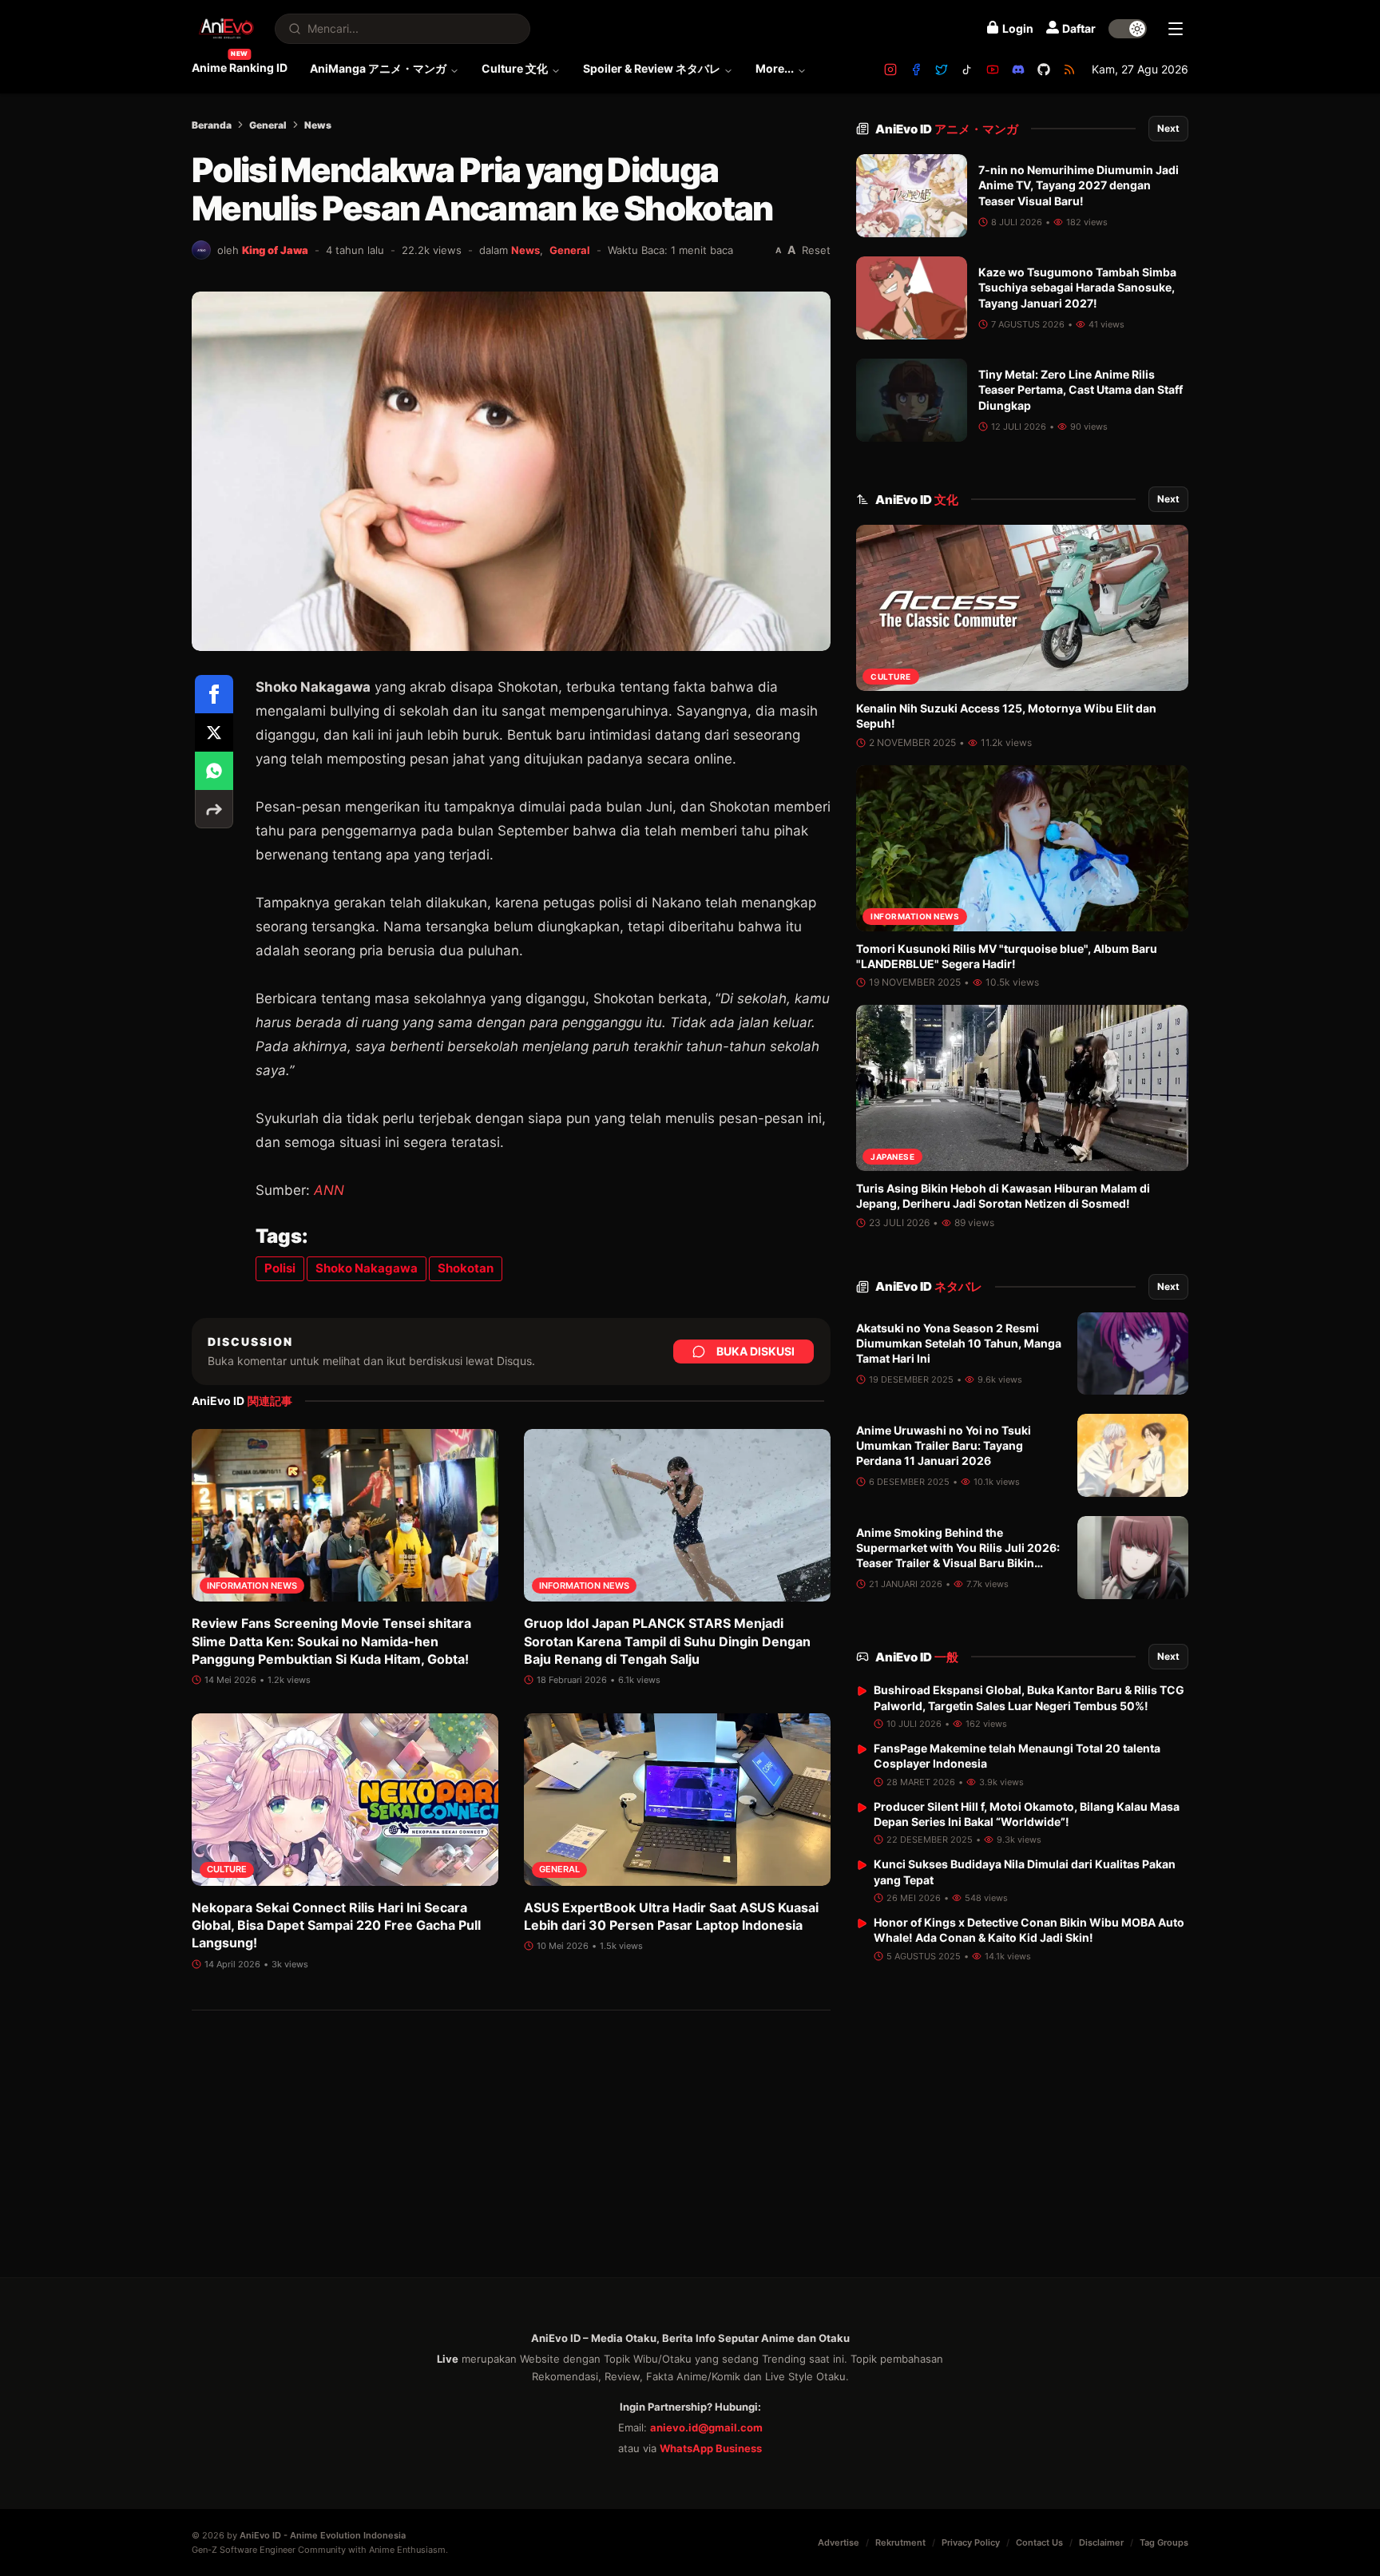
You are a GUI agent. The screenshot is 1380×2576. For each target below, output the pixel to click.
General (268, 125)
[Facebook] (916, 69)
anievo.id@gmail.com (706, 2427)
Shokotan (466, 1268)
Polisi (280, 1268)
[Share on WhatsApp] (214, 771)
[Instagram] (890, 69)
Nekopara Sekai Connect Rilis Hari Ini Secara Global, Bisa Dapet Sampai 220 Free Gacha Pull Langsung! (336, 1925)
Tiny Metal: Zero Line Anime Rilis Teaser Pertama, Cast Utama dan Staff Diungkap (1081, 390)
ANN (329, 1190)
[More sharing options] (214, 809)
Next (1168, 128)
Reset (816, 250)
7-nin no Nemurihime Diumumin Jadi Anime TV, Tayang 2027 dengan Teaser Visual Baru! (1079, 185)
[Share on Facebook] (214, 694)
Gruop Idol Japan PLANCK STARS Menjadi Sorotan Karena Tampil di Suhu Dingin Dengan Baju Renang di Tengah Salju (667, 1641)
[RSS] (1069, 69)
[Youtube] (993, 69)
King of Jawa (275, 250)
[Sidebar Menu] (1176, 29)
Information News (252, 1586)
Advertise (839, 2542)
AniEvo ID (947, 129)
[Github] (1044, 69)
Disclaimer (1101, 2542)
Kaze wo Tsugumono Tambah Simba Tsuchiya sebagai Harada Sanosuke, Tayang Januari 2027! (1077, 288)
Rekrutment (900, 2542)
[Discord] (1018, 69)
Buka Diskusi (755, 1351)
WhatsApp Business (711, 2448)
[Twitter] (942, 69)
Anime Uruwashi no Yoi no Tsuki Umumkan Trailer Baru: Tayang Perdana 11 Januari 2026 (944, 1446)
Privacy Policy (971, 2542)
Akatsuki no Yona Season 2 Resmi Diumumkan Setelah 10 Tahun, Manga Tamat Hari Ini (959, 1344)
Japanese (892, 1157)
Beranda (212, 125)
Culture (227, 1869)
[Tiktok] (967, 69)
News (318, 125)
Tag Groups (1164, 2542)
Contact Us (1039, 2542)
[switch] (1128, 29)
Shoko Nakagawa (367, 1268)
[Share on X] (214, 732)
